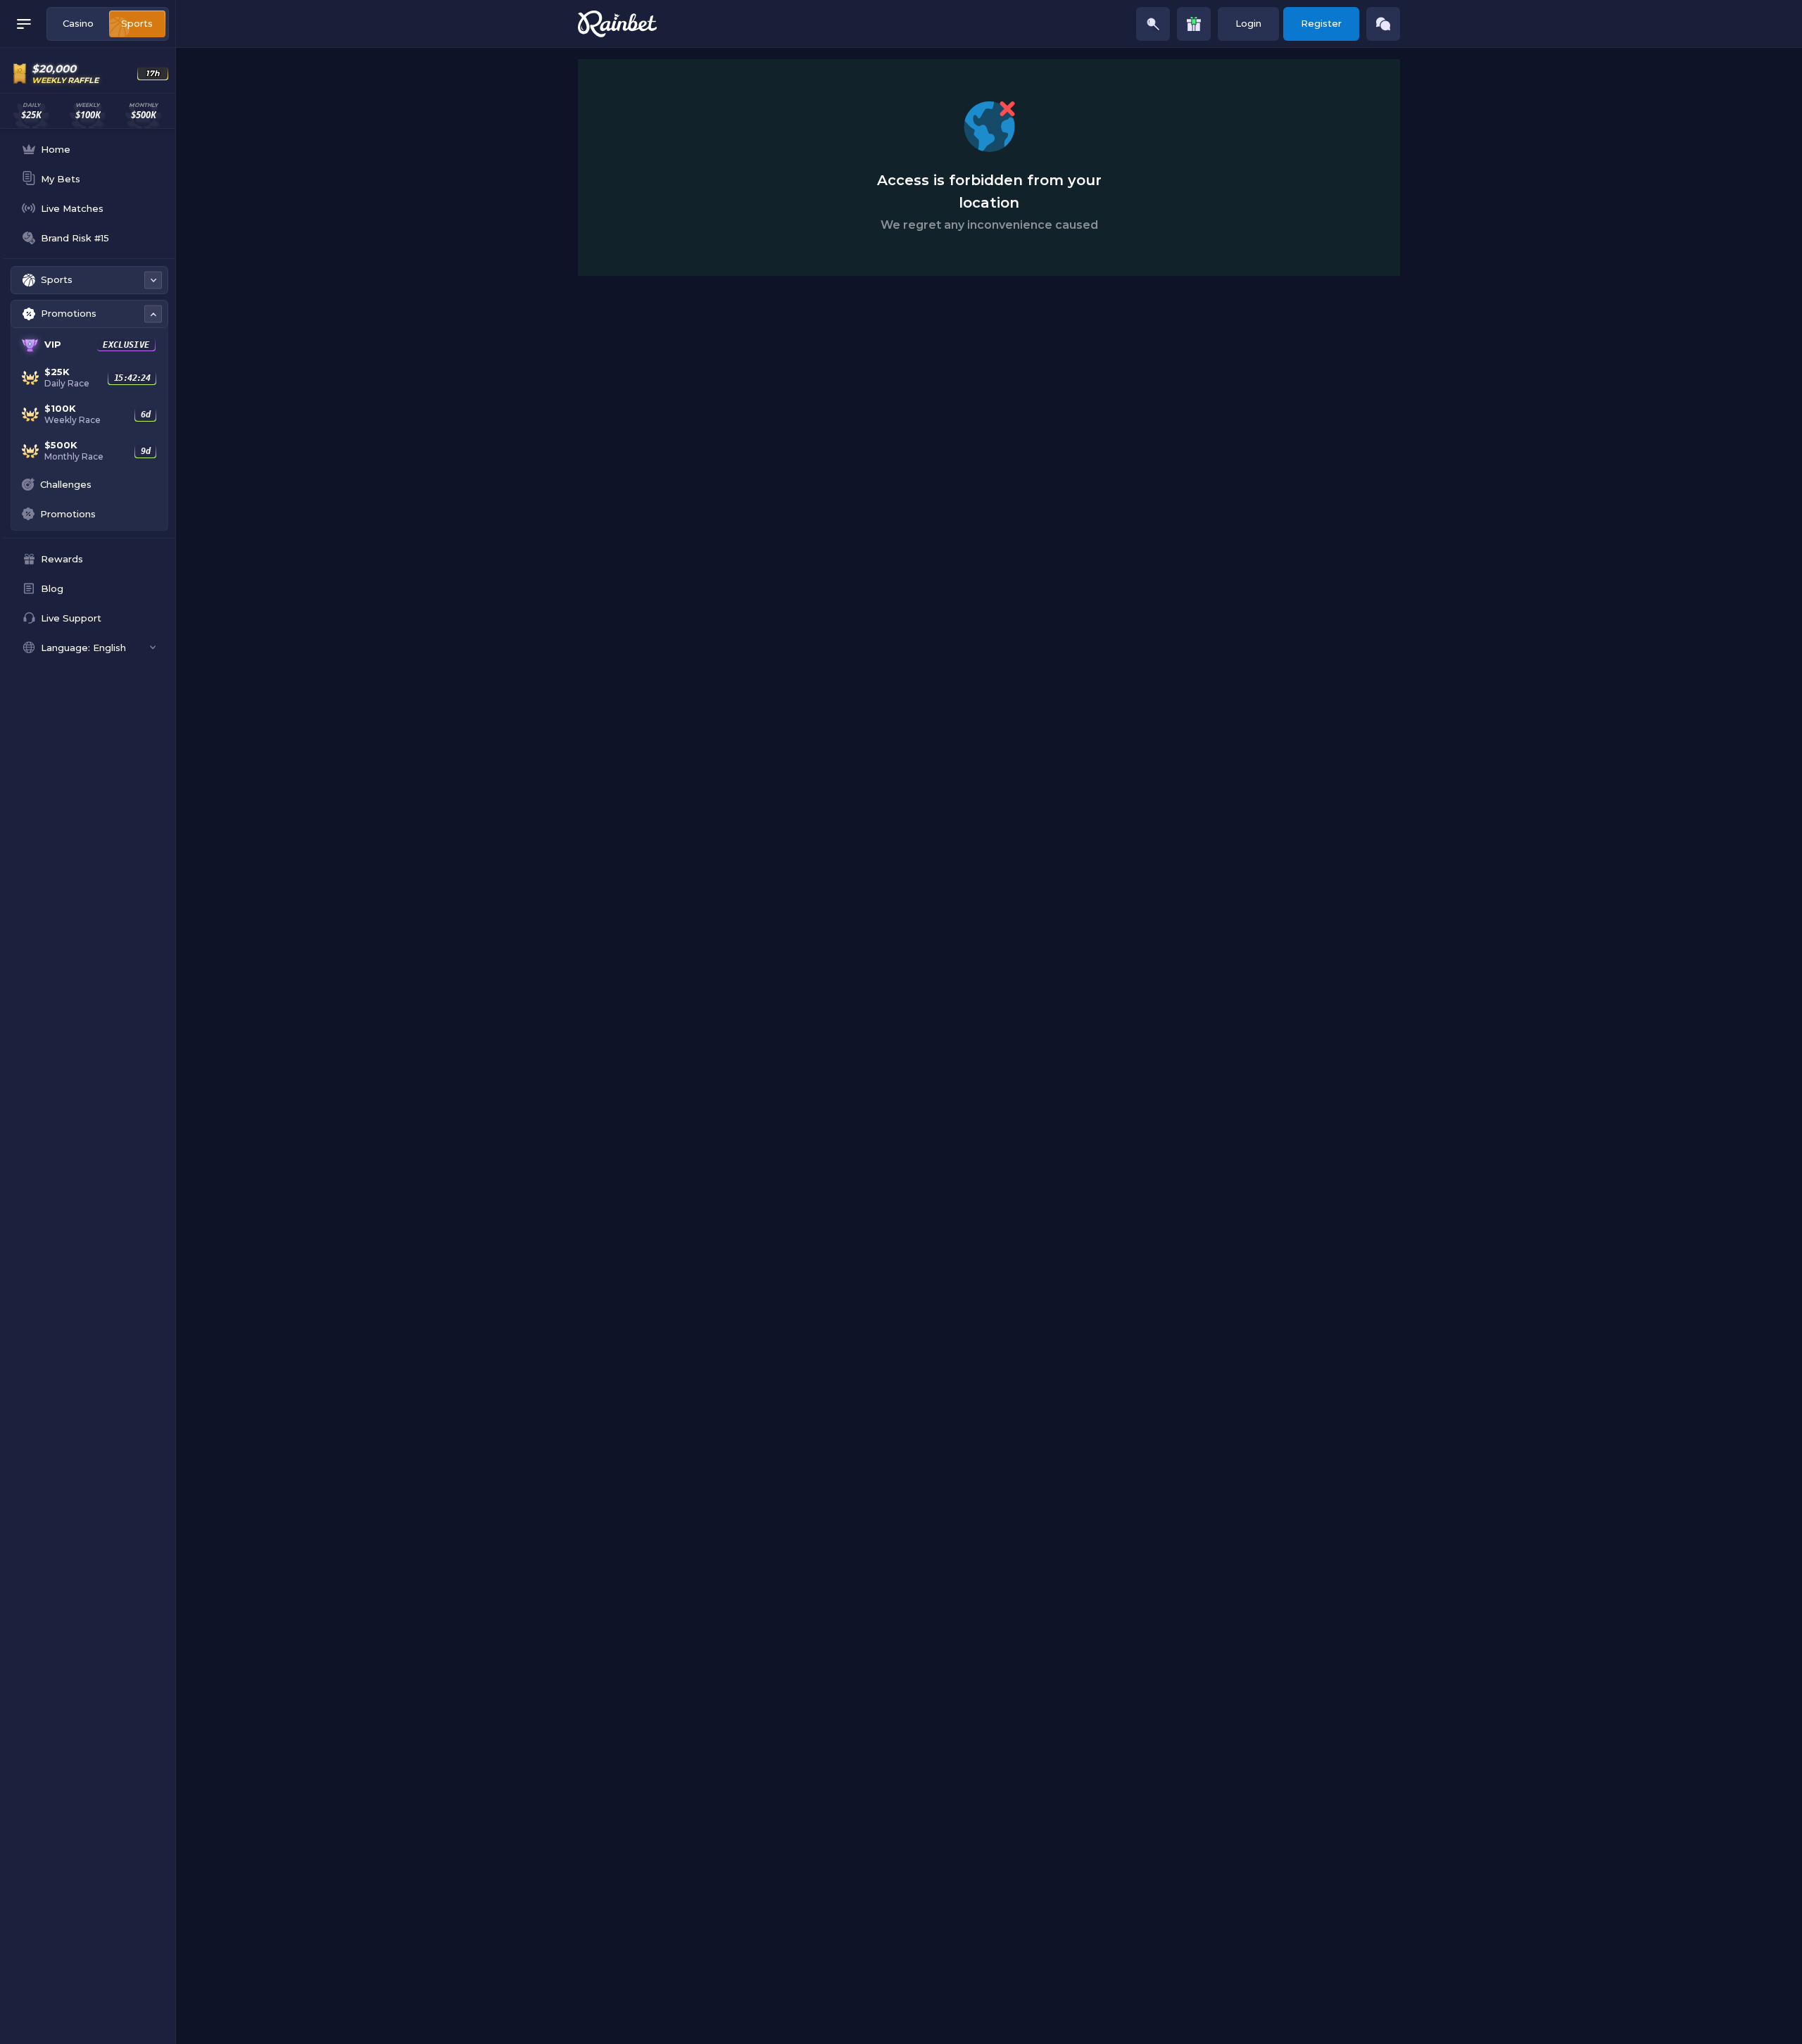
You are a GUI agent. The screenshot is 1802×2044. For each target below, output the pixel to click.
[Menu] (24, 24)
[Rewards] (1194, 24)
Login (1248, 23)
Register (1321, 23)
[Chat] (1383, 24)
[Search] (1153, 24)
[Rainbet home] (617, 24)
